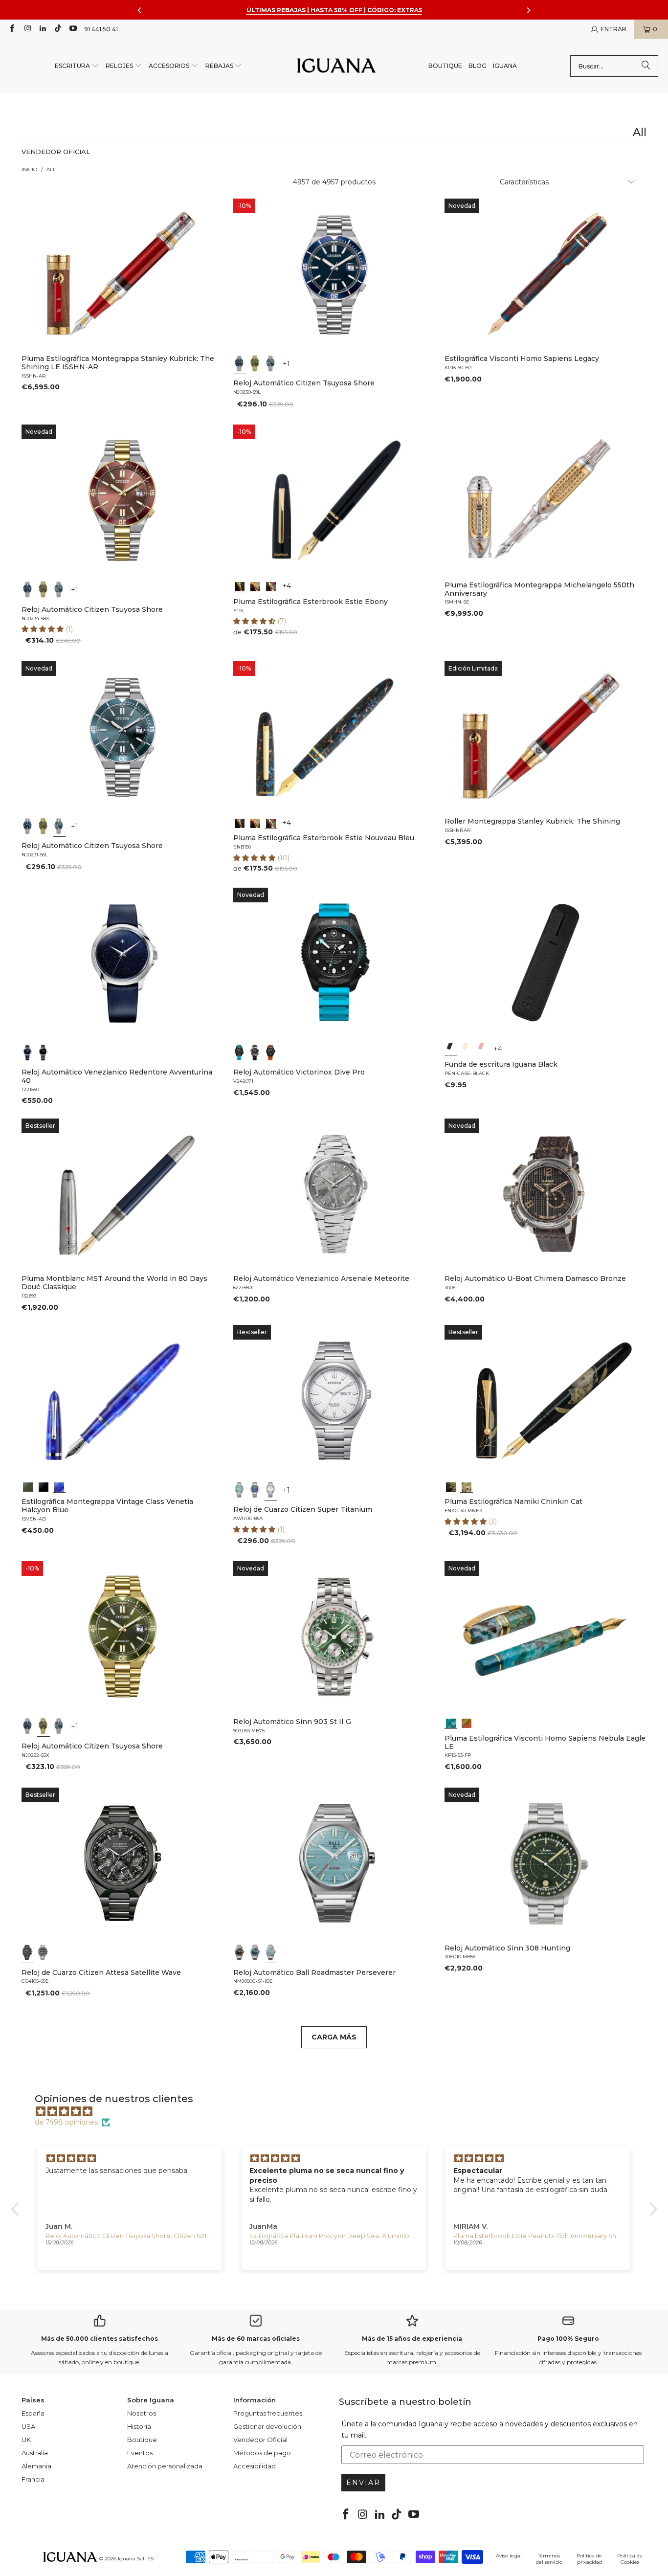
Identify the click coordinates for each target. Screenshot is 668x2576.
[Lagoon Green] (28, 1486)
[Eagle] (451, 1723)
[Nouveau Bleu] (270, 586)
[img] (339, 2111)
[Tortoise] (255, 586)
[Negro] (44, 1053)
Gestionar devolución (267, 2426)
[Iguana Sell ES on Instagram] (27, 29)
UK (26, 2440)
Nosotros (142, 2413)
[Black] (451, 1049)
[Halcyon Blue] (59, 1486)
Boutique (142, 2440)
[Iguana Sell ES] (336, 66)
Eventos (140, 2453)
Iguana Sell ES (136, 2559)
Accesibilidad (255, 2466)
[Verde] (255, 363)
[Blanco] (270, 1490)
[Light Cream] (467, 1049)
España (33, 2413)
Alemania (36, 2466)
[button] (77, 66)
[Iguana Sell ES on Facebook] (11, 29)
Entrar (613, 29)
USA (28, 2426)
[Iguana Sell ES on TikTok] (57, 29)
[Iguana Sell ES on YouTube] (73, 29)
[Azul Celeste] (270, 1953)
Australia (35, 2453)
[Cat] (467, 1486)
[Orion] (467, 1723)
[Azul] (240, 363)
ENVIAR (363, 2483)
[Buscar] (646, 66)
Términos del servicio (549, 2559)
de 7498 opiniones (66, 2122)
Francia (33, 2479)
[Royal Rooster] (451, 1486)
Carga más (334, 2037)
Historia (139, 2426)
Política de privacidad (589, 2559)
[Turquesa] (240, 1490)
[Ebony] (240, 586)
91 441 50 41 (101, 29)
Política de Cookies (630, 2559)
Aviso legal (509, 2556)
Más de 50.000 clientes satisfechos (100, 2339)
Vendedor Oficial (260, 2440)
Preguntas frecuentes (268, 2413)
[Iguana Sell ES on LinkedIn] (42, 29)
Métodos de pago (262, 2453)
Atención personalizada (165, 2466)
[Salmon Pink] (482, 1049)
